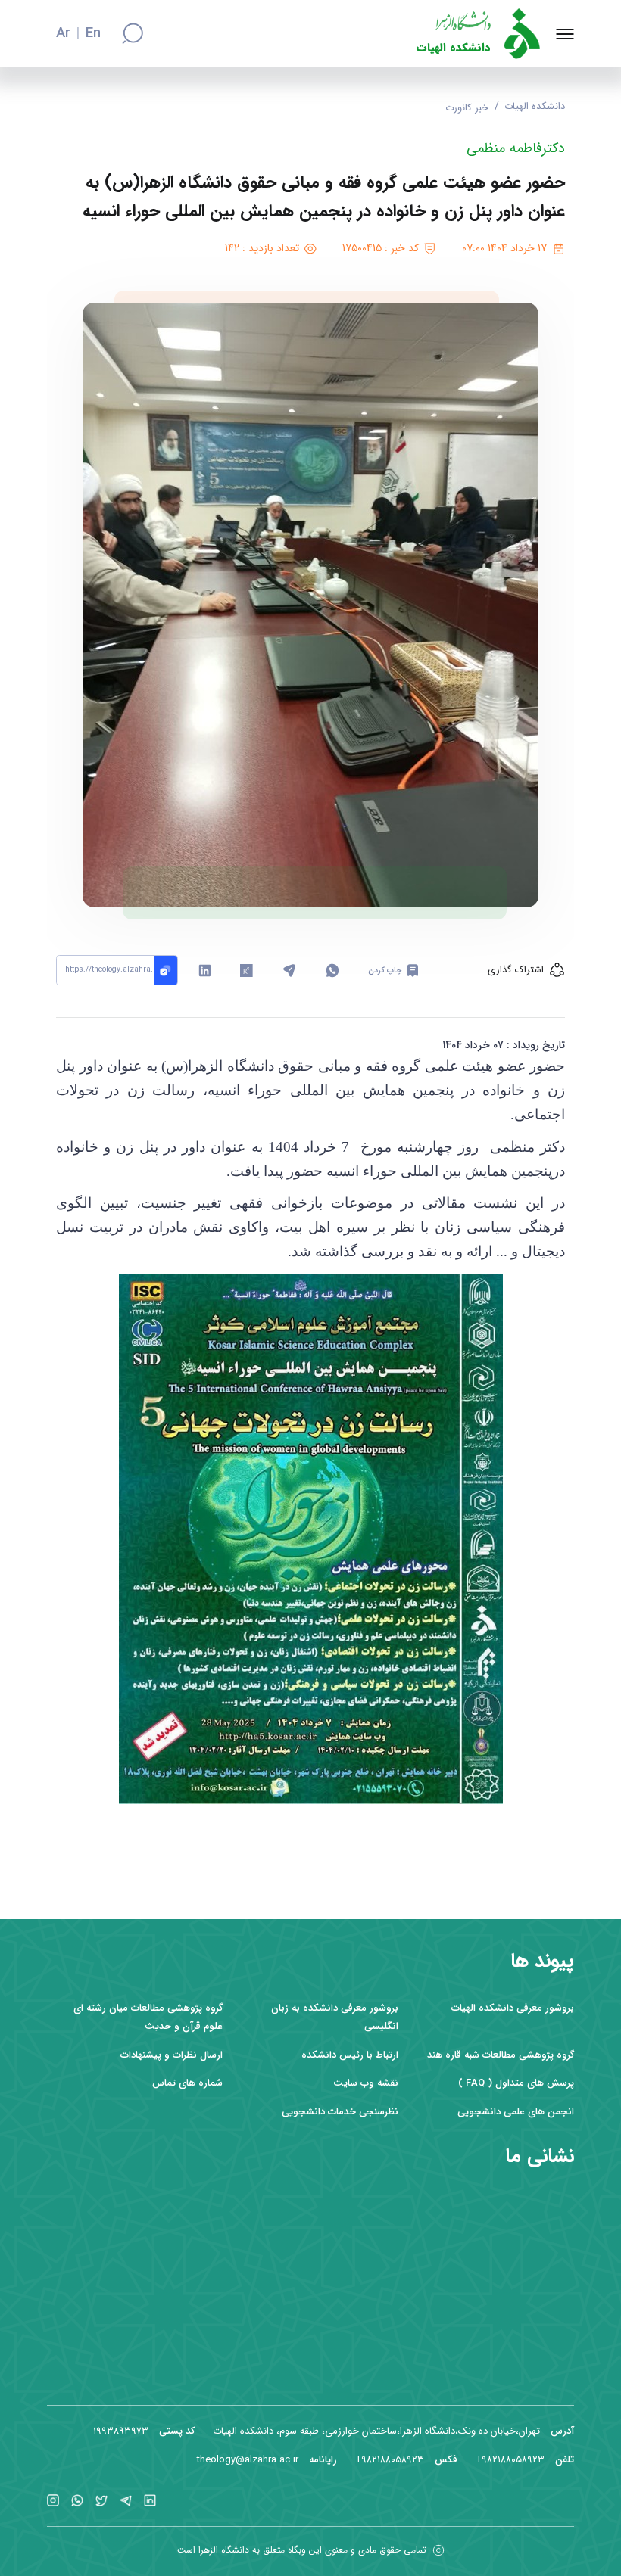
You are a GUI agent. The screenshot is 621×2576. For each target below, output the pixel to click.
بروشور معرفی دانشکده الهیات (513, 2008)
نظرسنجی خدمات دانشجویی (340, 2112)
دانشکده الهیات (454, 48)
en (93, 34)
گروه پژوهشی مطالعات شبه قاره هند (501, 2055)
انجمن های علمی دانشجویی (516, 2112)
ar (63, 34)
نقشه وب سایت (366, 2083)
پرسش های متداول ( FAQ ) (516, 2083)
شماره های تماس (187, 2083)
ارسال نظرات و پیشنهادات (172, 2055)
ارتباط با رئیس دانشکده (350, 2055)
